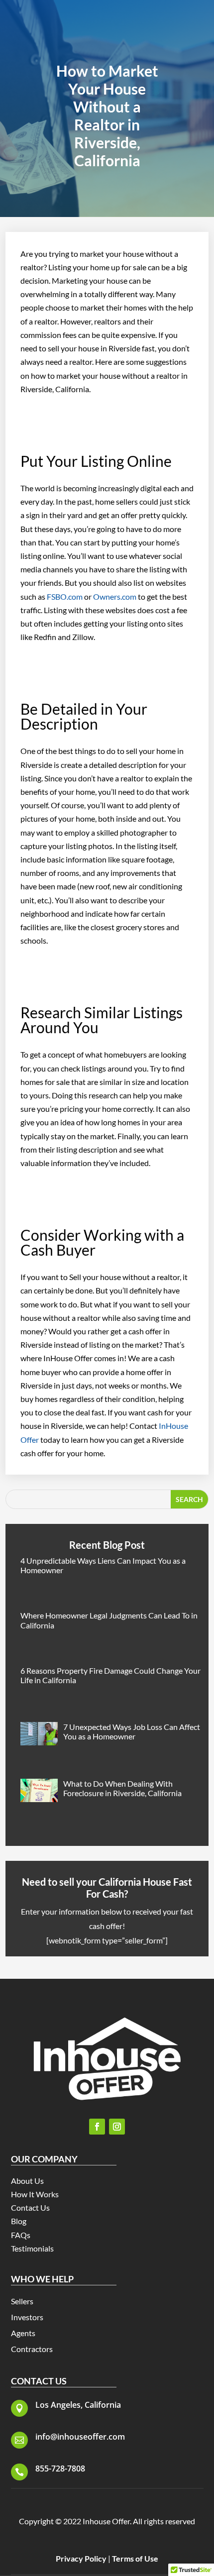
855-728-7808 (60, 2469)
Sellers (22, 2301)
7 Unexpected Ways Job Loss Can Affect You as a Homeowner (132, 1731)
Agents (23, 2333)
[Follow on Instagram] (117, 2127)
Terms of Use (135, 2558)
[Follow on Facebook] (97, 2127)
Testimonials (32, 2248)
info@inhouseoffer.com (80, 2437)
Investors (27, 2317)
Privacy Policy (81, 2558)
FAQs (21, 2235)
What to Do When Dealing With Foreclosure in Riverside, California (122, 1788)
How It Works (35, 2194)
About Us (27, 2181)
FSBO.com (65, 596)
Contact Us (30, 2207)
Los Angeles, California (78, 2405)
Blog (19, 2221)
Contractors (32, 2349)
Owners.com (115, 596)
